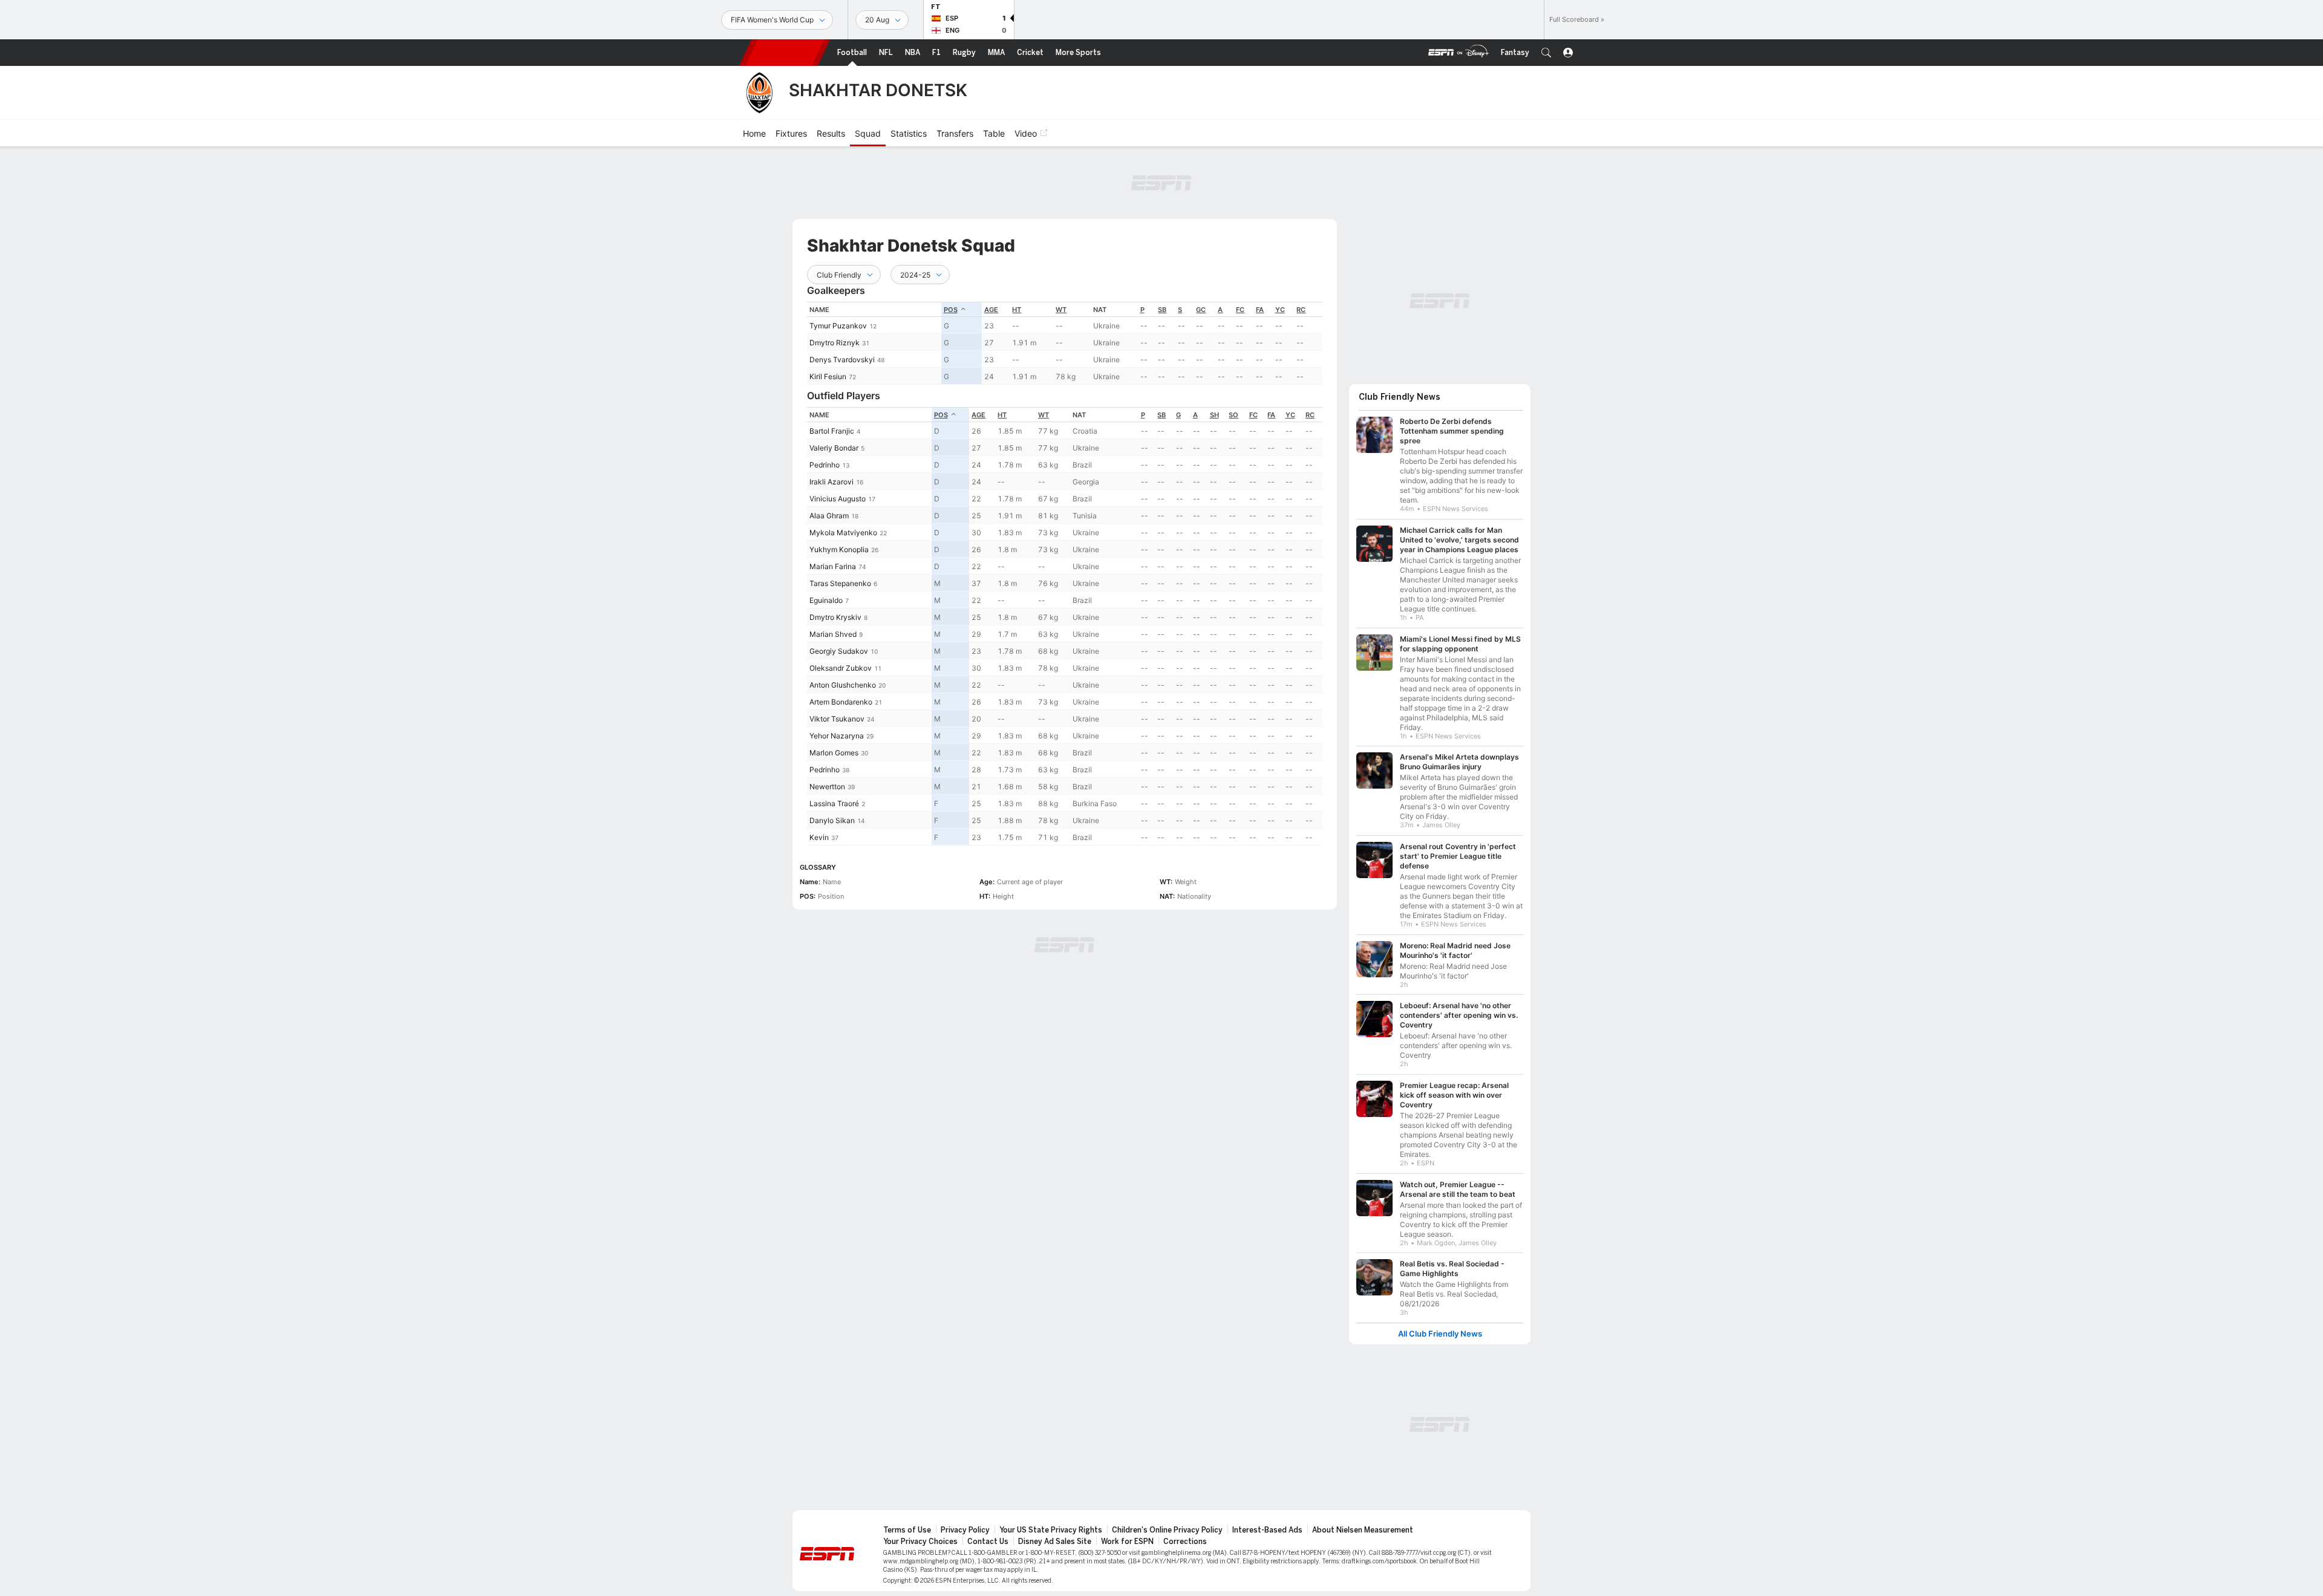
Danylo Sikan (832, 820)
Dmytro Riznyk (835, 343)
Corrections (1185, 1542)
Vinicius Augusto (838, 499)
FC (1240, 310)
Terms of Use (907, 1530)
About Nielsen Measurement (1363, 1530)
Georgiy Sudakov (839, 651)
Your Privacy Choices (920, 1542)
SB (1162, 310)
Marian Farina (833, 566)
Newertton (827, 787)
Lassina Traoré (834, 803)
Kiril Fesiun (828, 376)
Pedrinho (825, 465)
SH (1214, 415)
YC (1280, 310)
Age (991, 310)
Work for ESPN (1127, 1542)
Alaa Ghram (829, 516)
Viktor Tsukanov (837, 719)
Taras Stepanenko (840, 583)
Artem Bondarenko (841, 702)
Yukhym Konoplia (839, 549)
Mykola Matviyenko (843, 533)
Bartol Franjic (832, 431)
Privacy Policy (965, 1530)
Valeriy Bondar (834, 448)
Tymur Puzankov (838, 326)
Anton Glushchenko (843, 685)
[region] (1065, 343)
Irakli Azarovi (832, 482)
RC (1301, 310)
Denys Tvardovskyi (842, 360)
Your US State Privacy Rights (1051, 1530)
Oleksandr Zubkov (841, 668)
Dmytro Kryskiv (835, 617)
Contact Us (988, 1542)
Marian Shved (833, 634)
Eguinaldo (826, 600)
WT (1061, 310)
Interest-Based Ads (1267, 1530)
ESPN (785, 53)
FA (1260, 310)
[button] (1546, 53)
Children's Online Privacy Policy (1167, 1530)
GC (1201, 310)
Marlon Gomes (834, 753)
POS (951, 310)
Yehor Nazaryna (837, 736)
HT (1017, 310)
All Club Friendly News (1440, 1334)
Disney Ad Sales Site (1055, 1542)
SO (1233, 415)
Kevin (819, 837)
